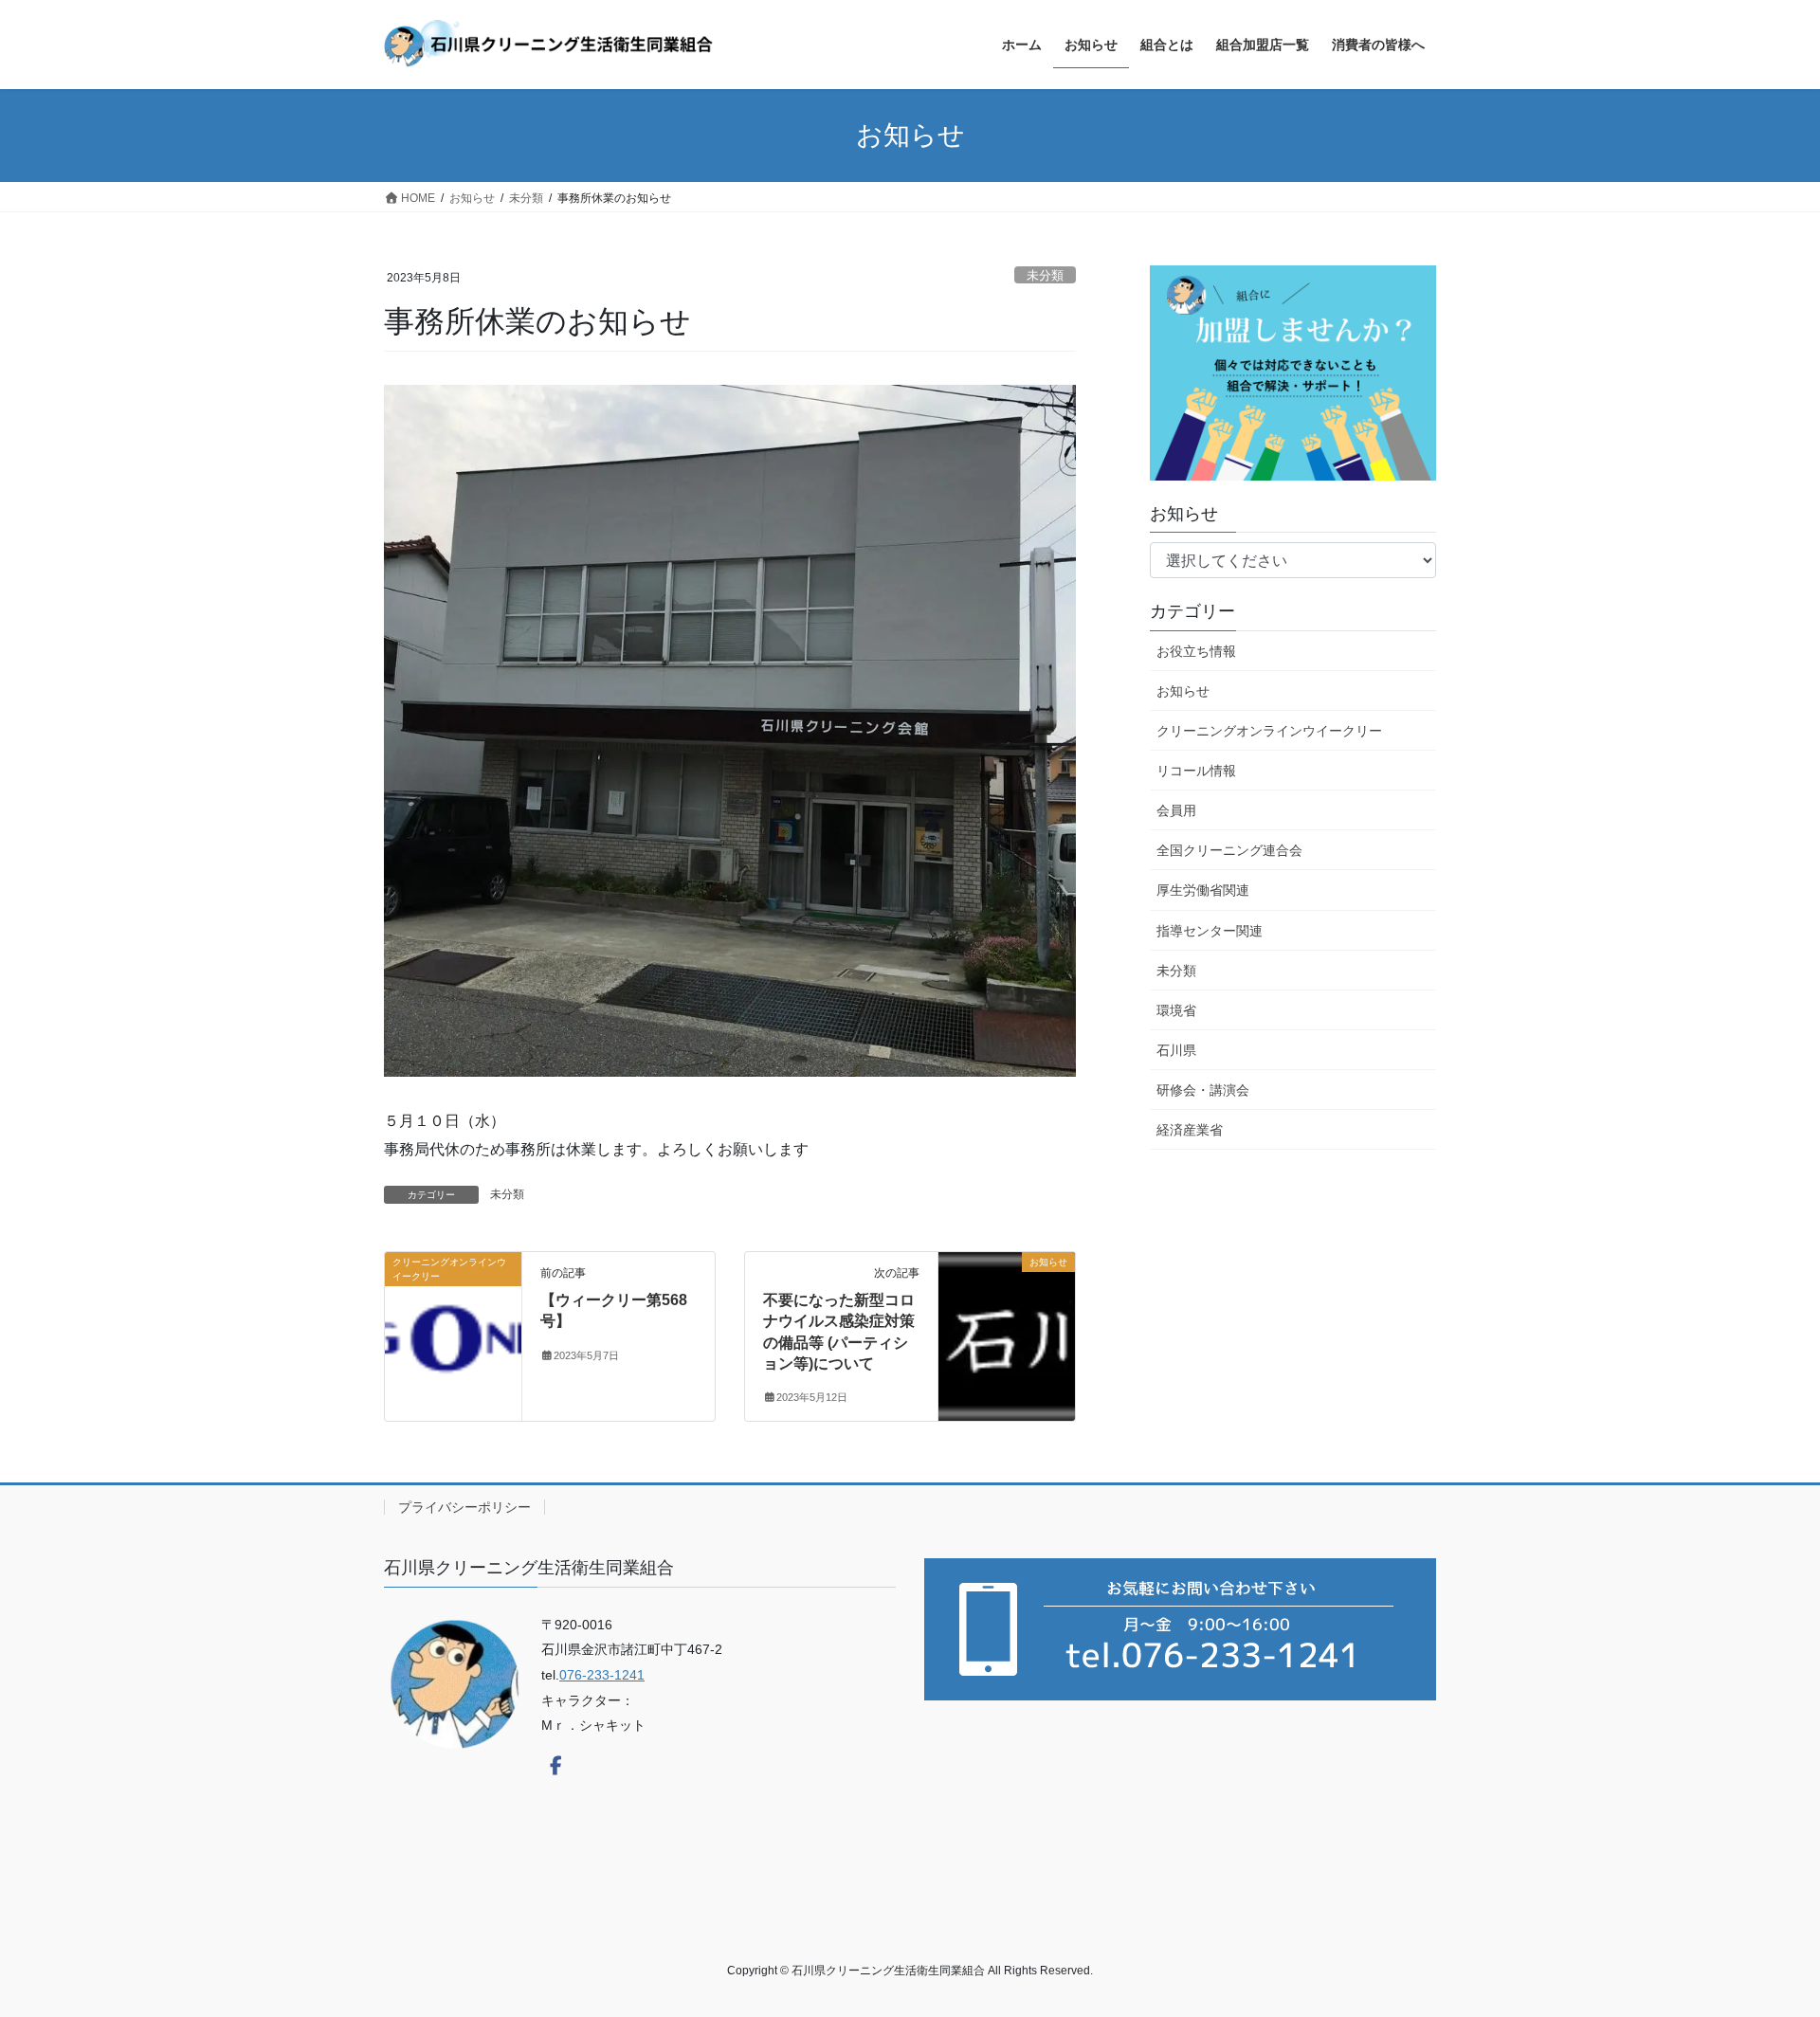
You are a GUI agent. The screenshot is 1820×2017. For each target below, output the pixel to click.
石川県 (1176, 1050)
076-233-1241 (602, 1675)
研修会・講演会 (1203, 1090)
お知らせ (1183, 691)
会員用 (1176, 810)
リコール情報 (1196, 771)
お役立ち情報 (1196, 651)
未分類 (1045, 275)
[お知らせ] (1007, 1277)
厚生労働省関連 (1203, 890)
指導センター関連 (1210, 931)
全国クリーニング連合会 (1229, 850)
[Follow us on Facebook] (555, 1766)
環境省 (1176, 1010)
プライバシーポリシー (464, 1507)
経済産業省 (1190, 1130)
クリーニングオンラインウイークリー (1269, 731)
